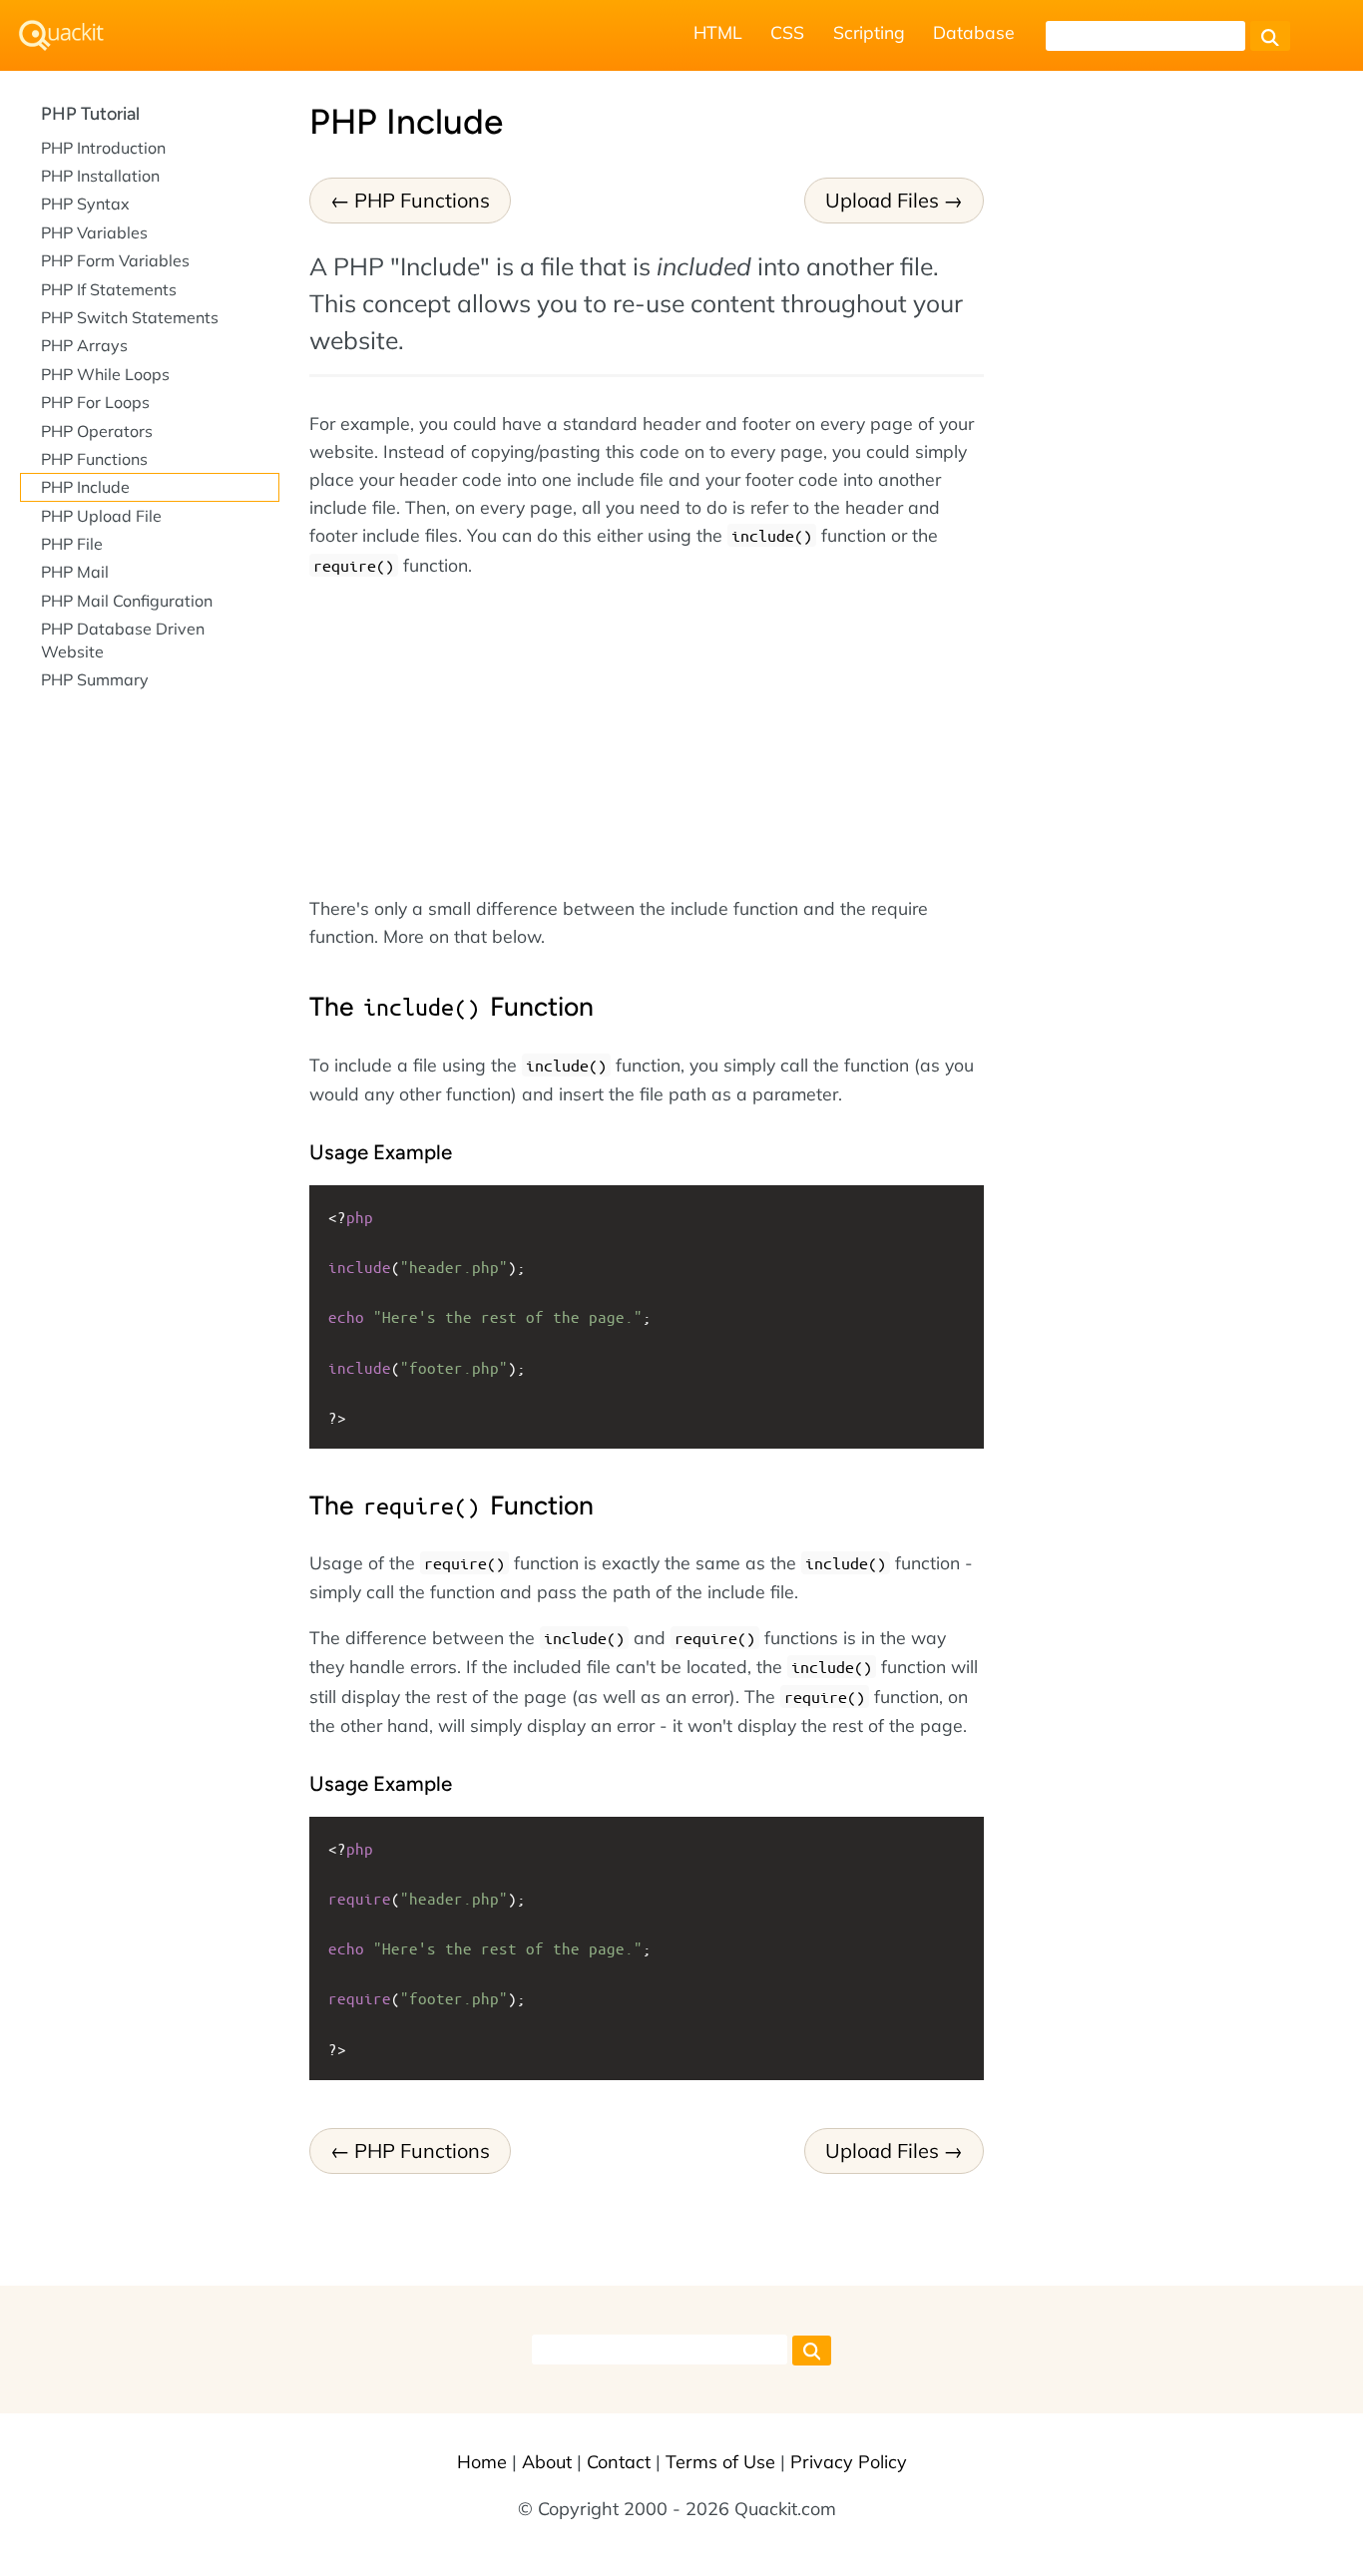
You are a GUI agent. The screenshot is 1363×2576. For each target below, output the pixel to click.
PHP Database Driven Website (123, 640)
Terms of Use (720, 2462)
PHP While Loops (105, 374)
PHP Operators (97, 431)
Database (974, 32)
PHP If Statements (109, 289)
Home (482, 2462)
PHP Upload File (101, 516)
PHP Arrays (84, 345)
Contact (619, 2462)
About (547, 2462)
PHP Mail (75, 572)
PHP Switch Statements (130, 317)
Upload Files (882, 200)
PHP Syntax (85, 204)
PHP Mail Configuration (127, 601)
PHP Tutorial (90, 114)
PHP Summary (95, 679)
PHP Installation (100, 176)
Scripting (869, 32)
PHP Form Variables (115, 260)
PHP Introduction (103, 148)
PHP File (72, 544)
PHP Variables (94, 232)
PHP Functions (422, 200)
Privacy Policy (849, 2462)
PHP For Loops (95, 402)
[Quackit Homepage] (61, 35)
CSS (787, 32)
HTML (718, 32)
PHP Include (85, 487)
